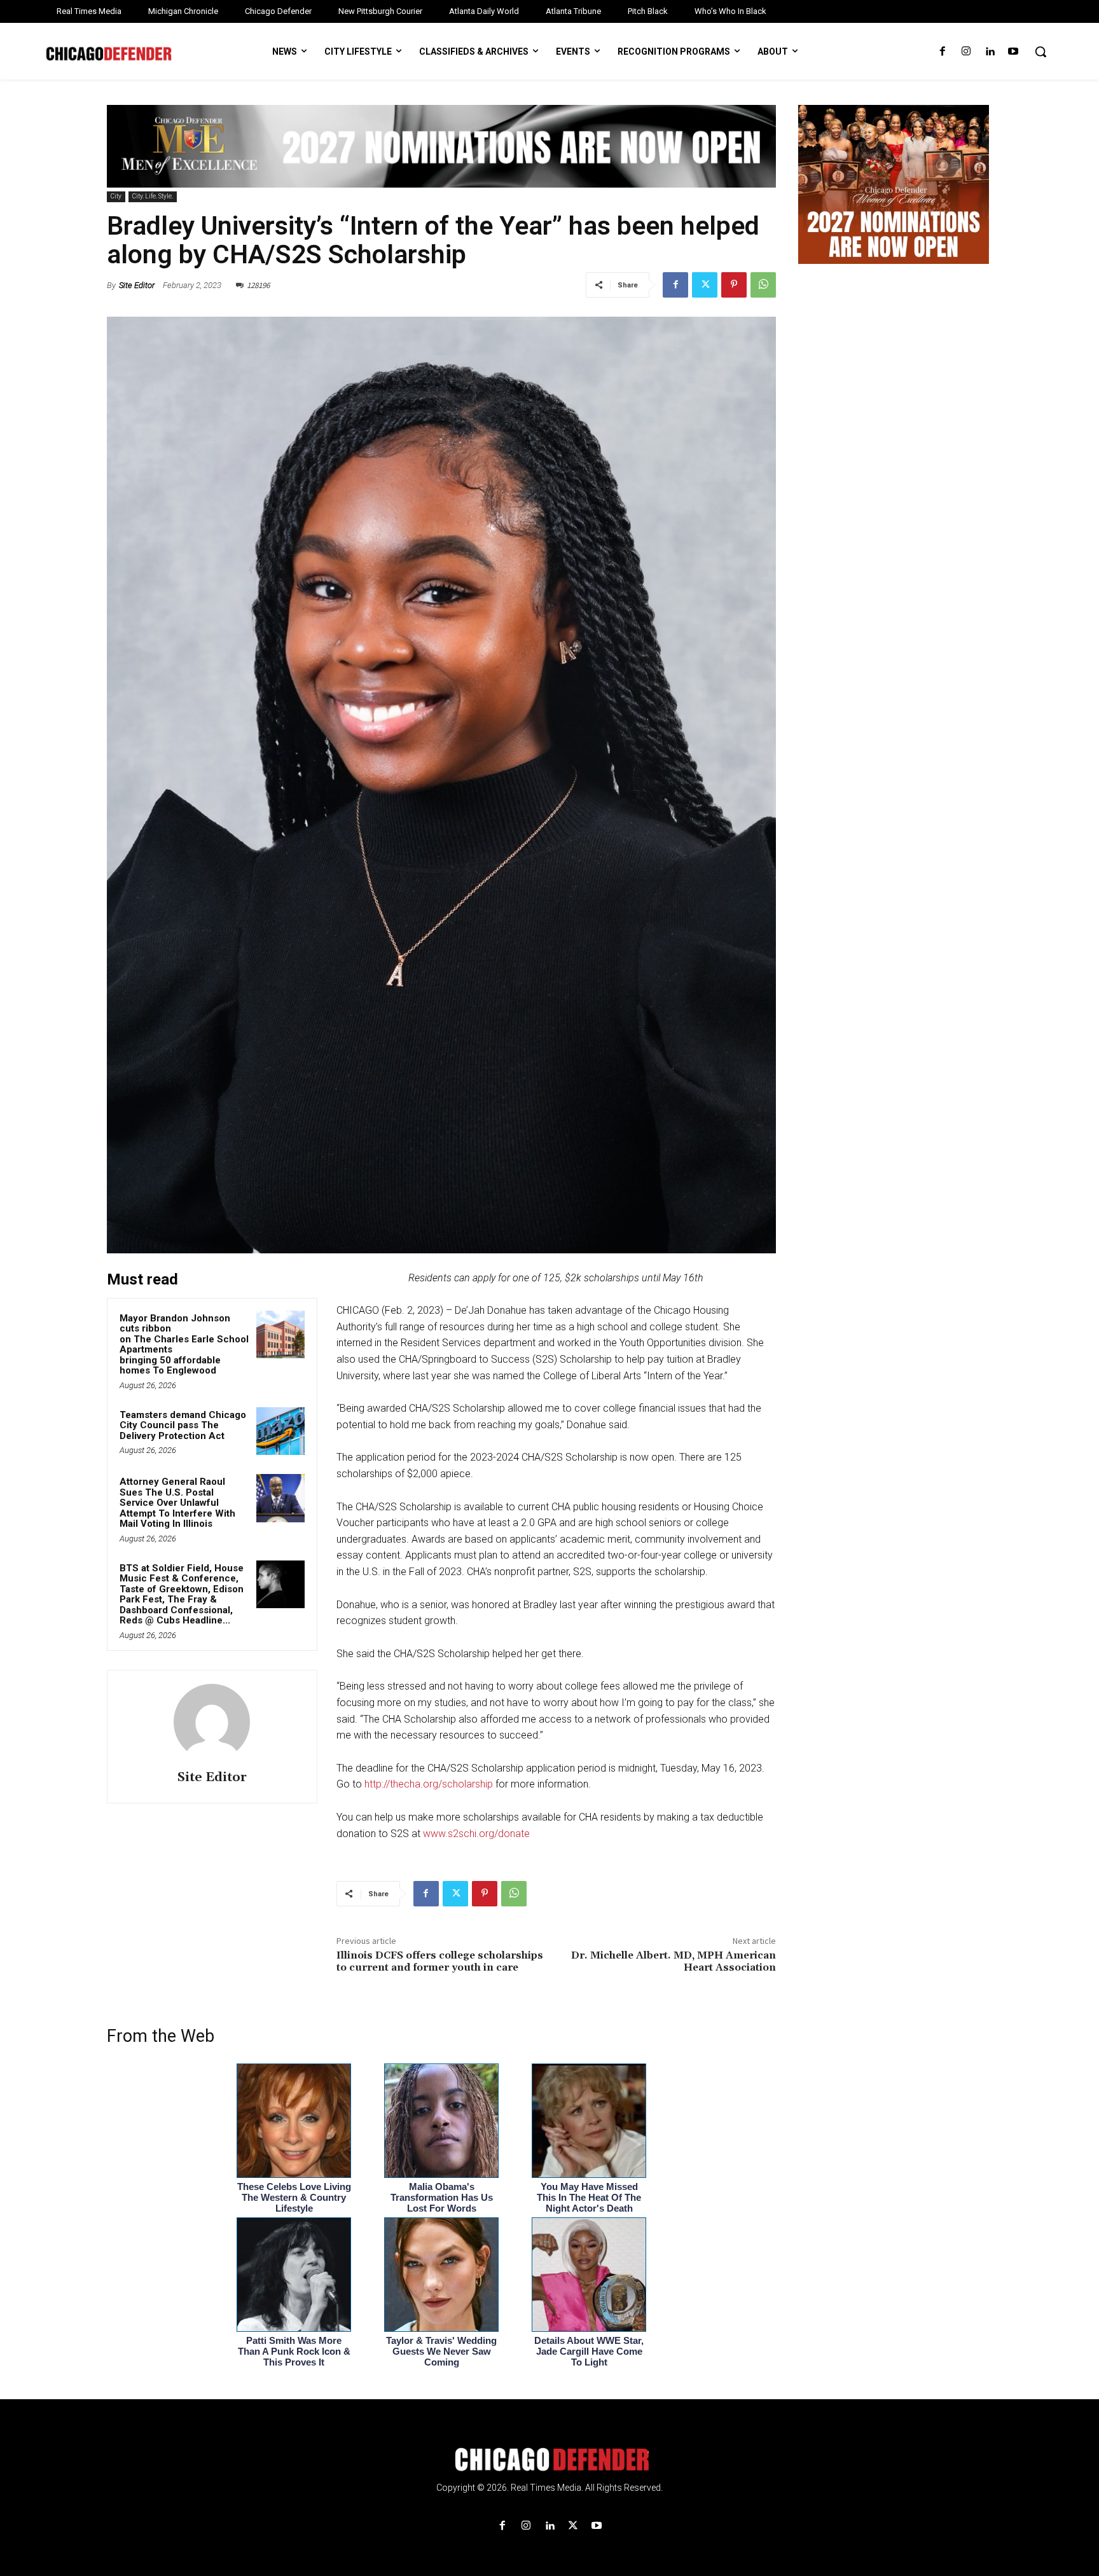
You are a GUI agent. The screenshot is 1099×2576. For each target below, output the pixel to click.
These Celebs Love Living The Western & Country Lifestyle (294, 2197)
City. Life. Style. (153, 196)
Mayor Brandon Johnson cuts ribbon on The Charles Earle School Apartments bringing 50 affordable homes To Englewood (184, 1345)
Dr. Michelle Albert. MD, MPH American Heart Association (674, 1961)
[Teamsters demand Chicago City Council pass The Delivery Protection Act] (280, 1431)
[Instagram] (966, 52)
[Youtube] (1013, 52)
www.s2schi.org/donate (476, 1834)
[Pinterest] (734, 285)
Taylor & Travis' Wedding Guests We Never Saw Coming (441, 2351)
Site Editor (137, 285)
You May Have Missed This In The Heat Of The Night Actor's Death (589, 2197)
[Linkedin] (990, 52)
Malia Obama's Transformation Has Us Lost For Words (442, 2197)
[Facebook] (942, 52)
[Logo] (549, 2460)
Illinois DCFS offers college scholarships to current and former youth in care (440, 1961)
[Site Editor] (212, 1722)
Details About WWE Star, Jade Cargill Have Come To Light (589, 2351)
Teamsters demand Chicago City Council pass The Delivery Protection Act (183, 1425)
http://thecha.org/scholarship (429, 1784)
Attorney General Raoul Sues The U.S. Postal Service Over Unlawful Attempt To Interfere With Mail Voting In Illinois (177, 1503)
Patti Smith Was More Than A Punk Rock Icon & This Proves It (294, 2351)
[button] (1040, 52)
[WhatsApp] (763, 285)
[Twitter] (705, 285)
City (116, 196)
